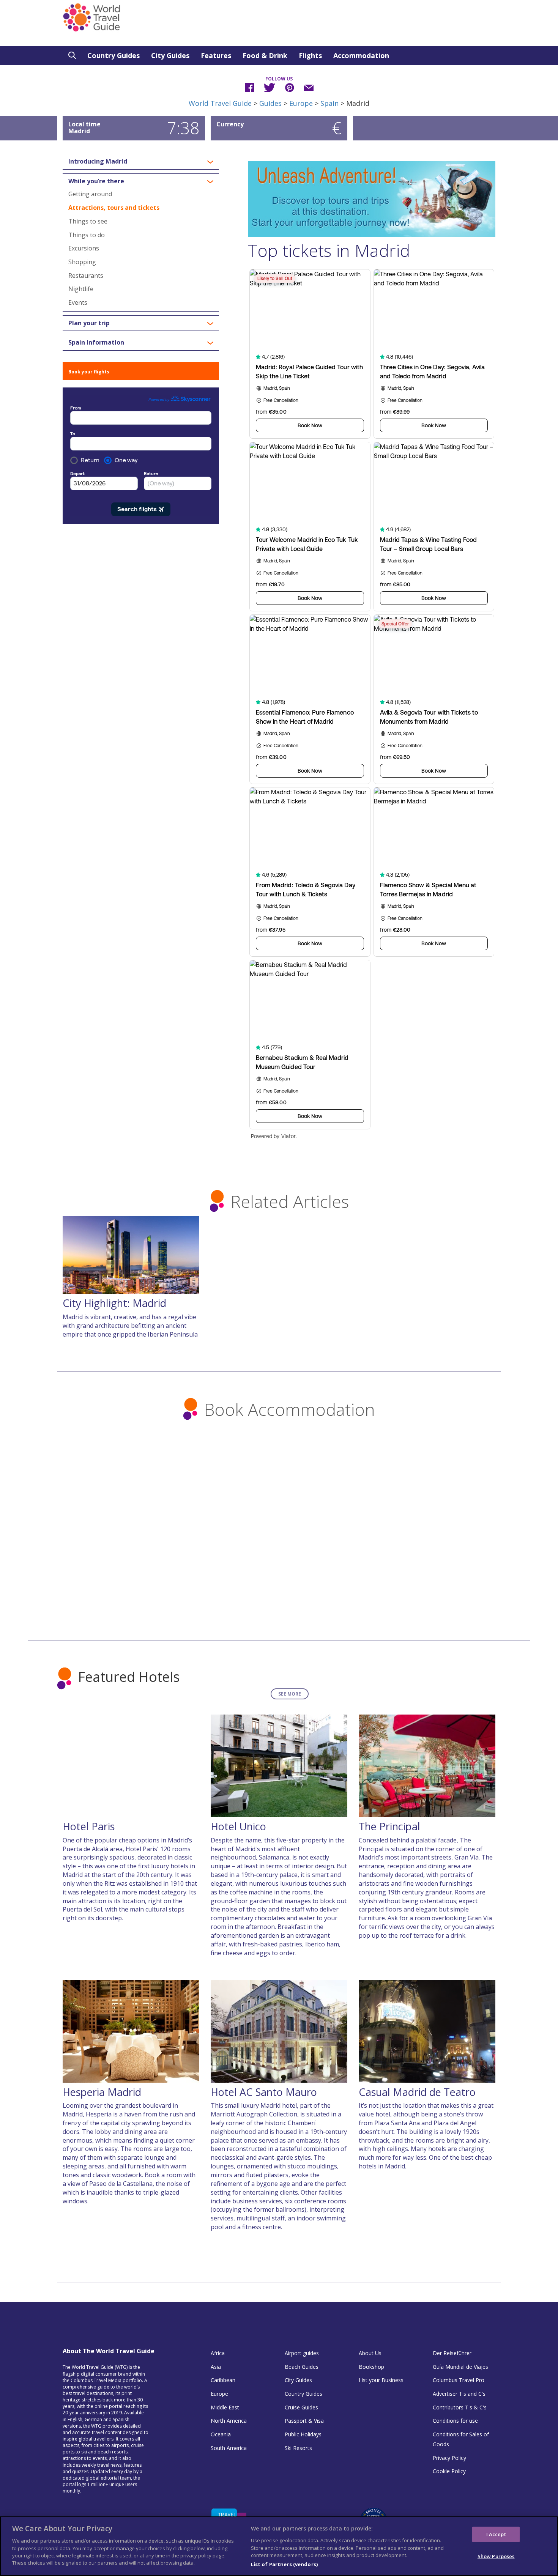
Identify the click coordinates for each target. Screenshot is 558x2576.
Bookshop (371, 2367)
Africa (218, 2353)
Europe (301, 103)
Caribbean (223, 2380)
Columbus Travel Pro (459, 2380)
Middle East (225, 2407)
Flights (310, 55)
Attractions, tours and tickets (114, 208)
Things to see (88, 221)
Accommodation (361, 55)
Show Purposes (496, 2556)
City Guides (170, 55)
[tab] (141, 162)
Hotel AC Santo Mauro (264, 2092)
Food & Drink (265, 55)
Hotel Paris (89, 1826)
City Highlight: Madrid (114, 1303)
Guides (270, 103)
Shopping (82, 262)
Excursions (84, 248)
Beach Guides (302, 2367)
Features (216, 55)
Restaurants (86, 276)
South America (229, 2448)
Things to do (87, 235)
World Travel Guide (220, 103)
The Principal (389, 1826)
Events (78, 302)
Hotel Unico (238, 1826)
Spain (329, 103)
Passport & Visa (304, 2421)
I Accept (496, 2534)
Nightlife (81, 289)
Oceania (221, 2434)
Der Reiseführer (452, 2353)
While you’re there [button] (96, 181)
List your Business (381, 2380)
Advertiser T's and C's (459, 2394)
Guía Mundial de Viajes (460, 2367)
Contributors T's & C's (460, 2407)
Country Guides (113, 55)
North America (229, 2421)
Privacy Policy (449, 2458)
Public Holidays (303, 2434)
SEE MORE (290, 1694)
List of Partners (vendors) (284, 2564)
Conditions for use (455, 2421)
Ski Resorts (298, 2448)
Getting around (90, 194)
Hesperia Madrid (102, 2092)
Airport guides (302, 2353)
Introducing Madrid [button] (98, 162)
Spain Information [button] (96, 343)
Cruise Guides (301, 2407)
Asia (216, 2367)
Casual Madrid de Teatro (417, 2092)
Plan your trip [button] (89, 323)
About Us (370, 2353)
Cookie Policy (449, 2471)
